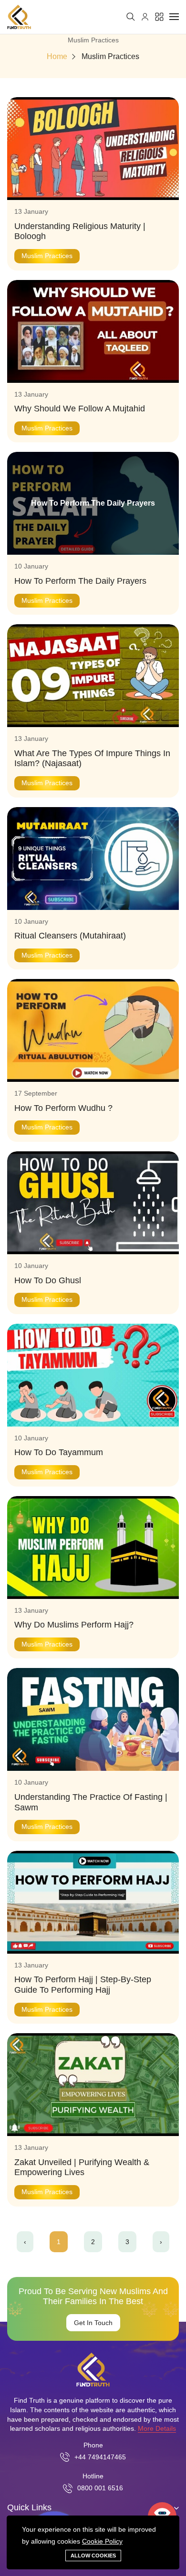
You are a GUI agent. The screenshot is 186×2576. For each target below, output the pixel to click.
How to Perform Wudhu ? (63, 1108)
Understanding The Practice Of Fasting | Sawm (91, 1802)
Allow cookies (93, 2556)
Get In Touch (93, 2323)
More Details (157, 2428)
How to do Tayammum (59, 1452)
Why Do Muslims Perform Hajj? (75, 1625)
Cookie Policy (102, 2541)
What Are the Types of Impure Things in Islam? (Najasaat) (92, 759)
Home (57, 57)
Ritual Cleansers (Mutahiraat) (70, 936)
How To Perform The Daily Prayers (80, 581)
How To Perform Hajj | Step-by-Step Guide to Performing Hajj (83, 1985)
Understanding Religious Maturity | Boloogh (80, 231)
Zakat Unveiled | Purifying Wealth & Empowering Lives (82, 2167)
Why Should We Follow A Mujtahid (80, 409)
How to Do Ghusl (48, 1280)
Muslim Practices (110, 57)
